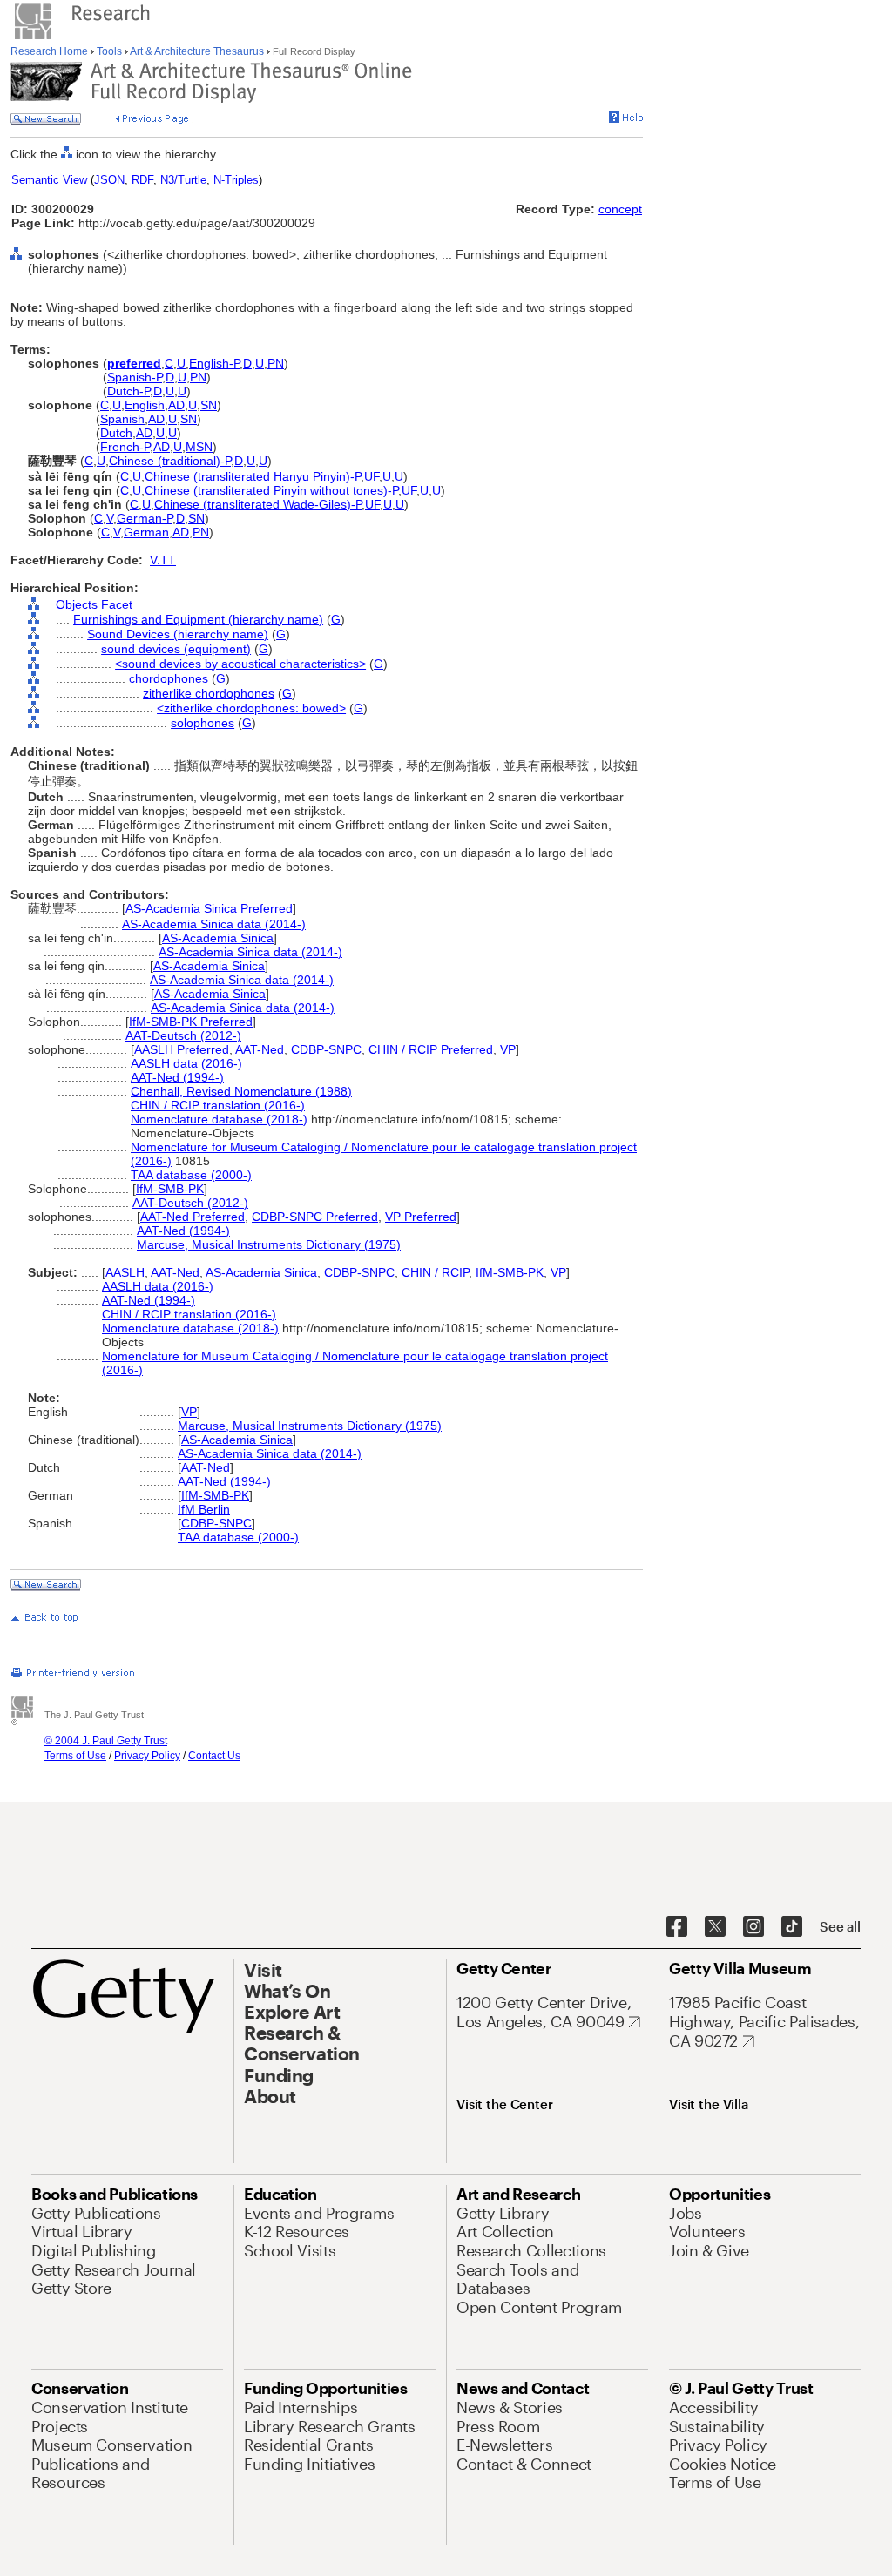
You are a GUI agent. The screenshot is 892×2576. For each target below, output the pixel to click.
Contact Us (214, 1756)
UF (372, 476)
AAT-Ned (260, 1049)
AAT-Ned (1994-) (177, 1077)
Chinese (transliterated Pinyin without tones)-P (271, 490)
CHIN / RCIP (435, 1272)
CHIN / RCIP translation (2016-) (218, 1105)
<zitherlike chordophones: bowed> (251, 708)
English (145, 405)
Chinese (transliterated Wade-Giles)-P (258, 504)
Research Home (51, 51)
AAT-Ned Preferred (193, 1217)
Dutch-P (128, 391)
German (146, 532)
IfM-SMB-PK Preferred (191, 1022)
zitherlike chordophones (209, 693)
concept (620, 209)
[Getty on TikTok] (792, 1927)
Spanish (122, 419)
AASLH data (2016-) (186, 1063)
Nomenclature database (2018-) (219, 1119)
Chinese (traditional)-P (170, 461)
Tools (109, 51)
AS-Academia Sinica (218, 938)
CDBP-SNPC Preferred (315, 1217)
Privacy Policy (147, 1756)
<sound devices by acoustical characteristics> (240, 664)
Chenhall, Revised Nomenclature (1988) (241, 1091)
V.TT (163, 560)
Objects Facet (94, 604)
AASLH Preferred (182, 1049)
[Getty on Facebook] (677, 1927)
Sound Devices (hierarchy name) (178, 634)
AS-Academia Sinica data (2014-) (214, 924)
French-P (125, 447)
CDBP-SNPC (326, 1049)
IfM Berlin (204, 1509)
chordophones (169, 678)
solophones (203, 723)
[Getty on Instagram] (753, 1927)
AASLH (125, 1272)
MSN (199, 447)
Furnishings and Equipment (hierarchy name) (198, 619)
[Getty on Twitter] (715, 1927)
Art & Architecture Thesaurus (197, 51)
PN (276, 363)
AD (176, 405)
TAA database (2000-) (191, 1175)
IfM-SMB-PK (170, 1189)
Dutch (116, 433)
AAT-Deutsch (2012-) (183, 1035)
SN (209, 405)
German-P (145, 518)
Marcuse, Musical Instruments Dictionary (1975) (269, 1244)
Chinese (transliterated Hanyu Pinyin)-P (253, 476)
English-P (214, 363)
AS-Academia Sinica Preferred (209, 908)
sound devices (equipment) (176, 649)
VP (508, 1049)
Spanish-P (135, 377)
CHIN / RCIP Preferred (431, 1049)
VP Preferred (421, 1217)
